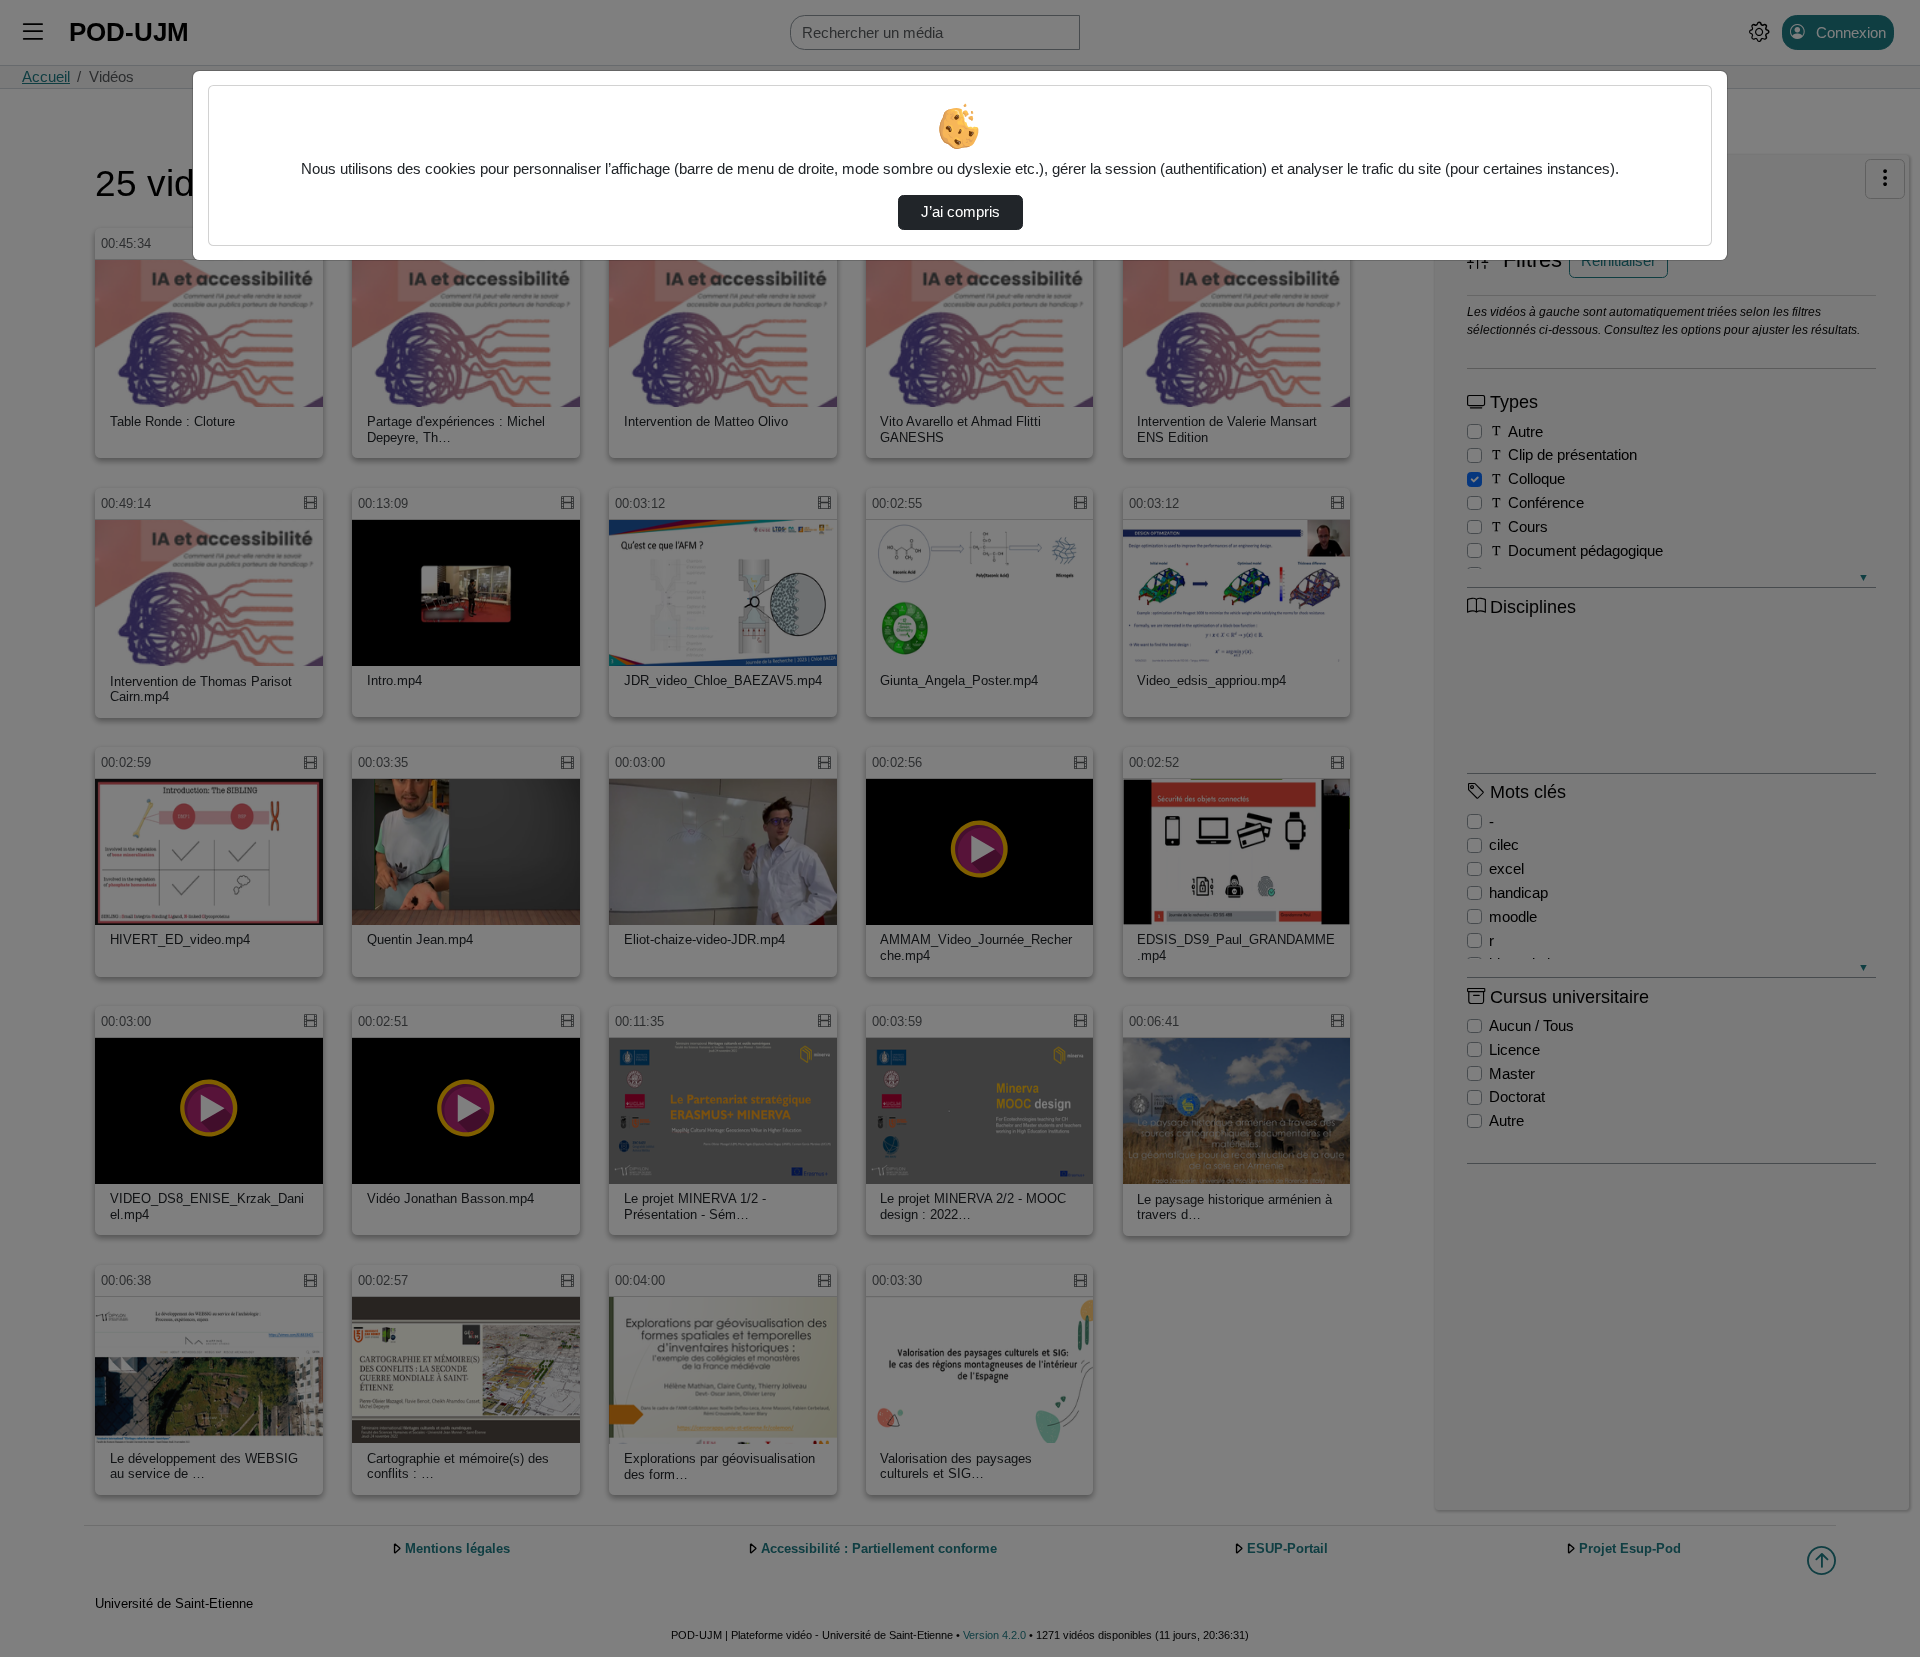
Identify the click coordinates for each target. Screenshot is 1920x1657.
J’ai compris (960, 212)
